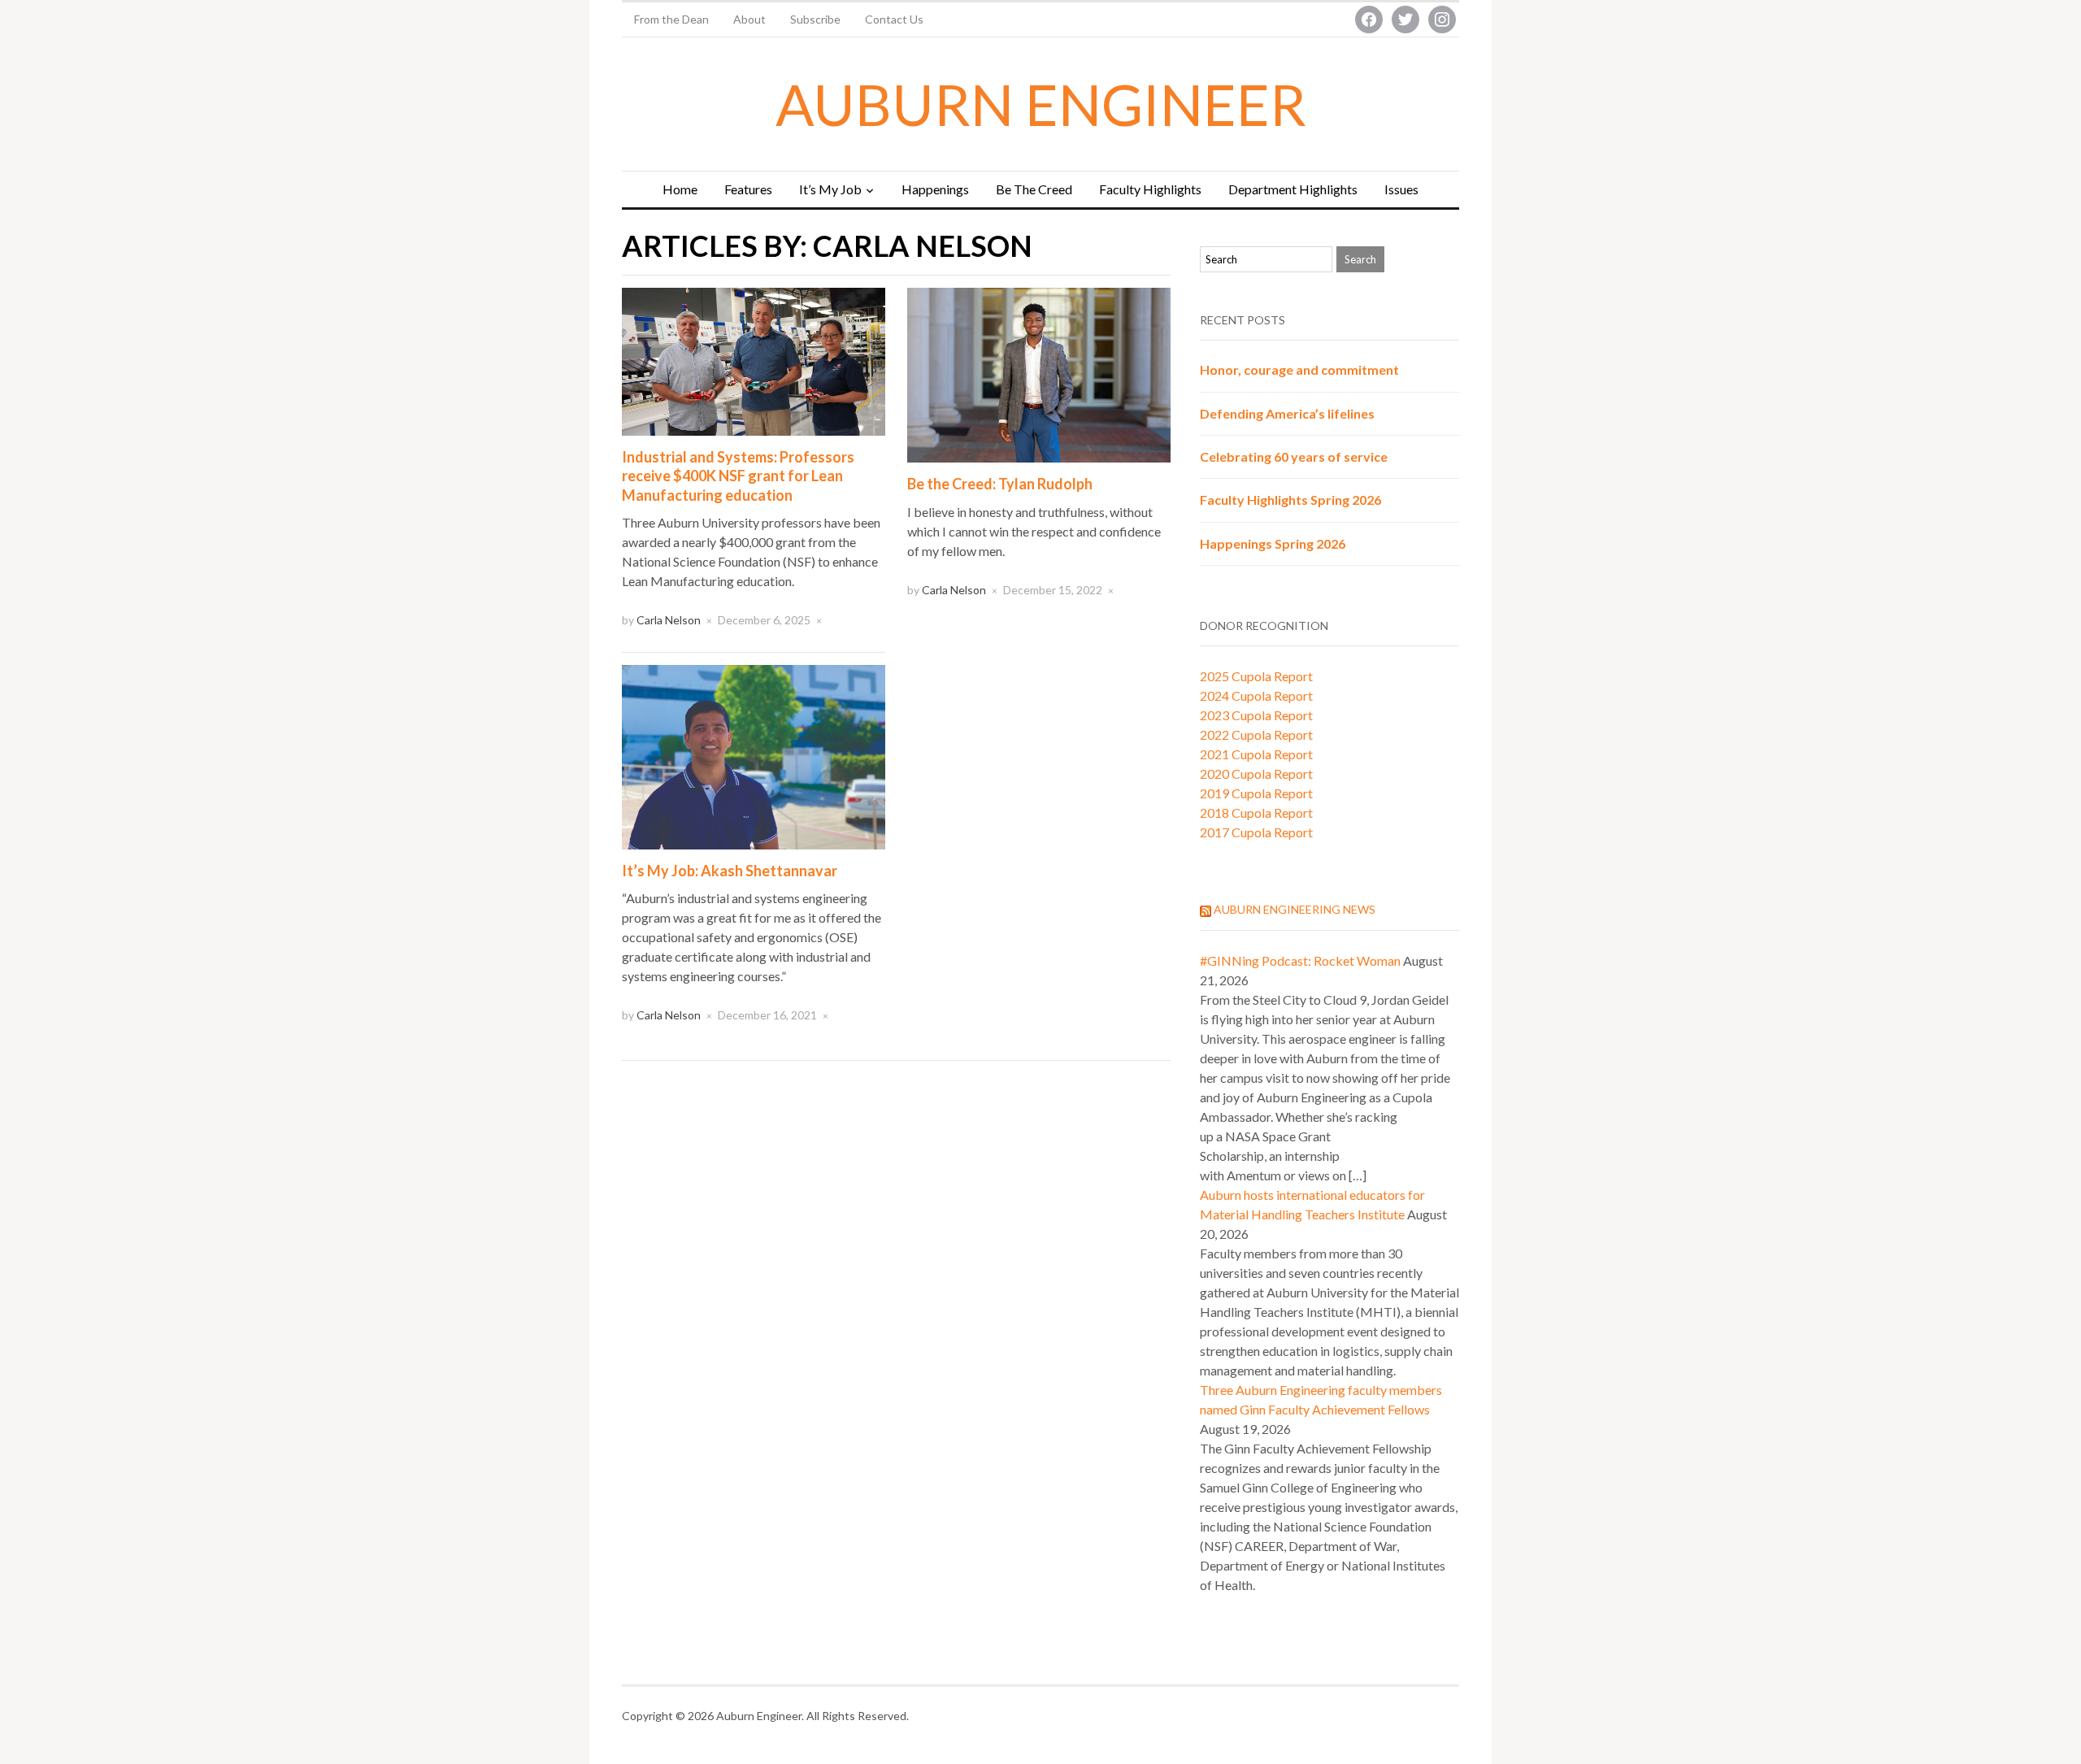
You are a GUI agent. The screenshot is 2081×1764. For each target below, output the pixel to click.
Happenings (935, 189)
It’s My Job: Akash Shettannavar (730, 871)
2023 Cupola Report (1256, 715)
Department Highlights (1293, 189)
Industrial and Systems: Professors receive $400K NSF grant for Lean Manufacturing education (738, 476)
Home (680, 189)
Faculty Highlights (1150, 189)
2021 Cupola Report (1256, 754)
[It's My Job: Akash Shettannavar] (754, 755)
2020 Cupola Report (1256, 773)
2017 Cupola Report (1256, 832)
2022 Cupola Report (1256, 734)
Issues (1401, 189)
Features (748, 189)
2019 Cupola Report (1256, 793)
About (749, 19)
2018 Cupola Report (1256, 812)
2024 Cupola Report (1256, 695)
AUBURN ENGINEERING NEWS (1295, 909)
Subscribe (815, 19)
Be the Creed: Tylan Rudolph (1000, 484)
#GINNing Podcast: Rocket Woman (1300, 960)
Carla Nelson (669, 620)
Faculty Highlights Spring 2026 (1290, 500)
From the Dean (671, 19)
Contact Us (894, 19)
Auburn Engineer (1041, 104)
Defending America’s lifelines (1287, 413)
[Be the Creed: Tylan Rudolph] (1039, 374)
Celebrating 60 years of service (1294, 456)
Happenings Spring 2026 (1273, 543)
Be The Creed (1034, 189)
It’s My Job (830, 189)
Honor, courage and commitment (1299, 369)
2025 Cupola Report (1256, 676)
